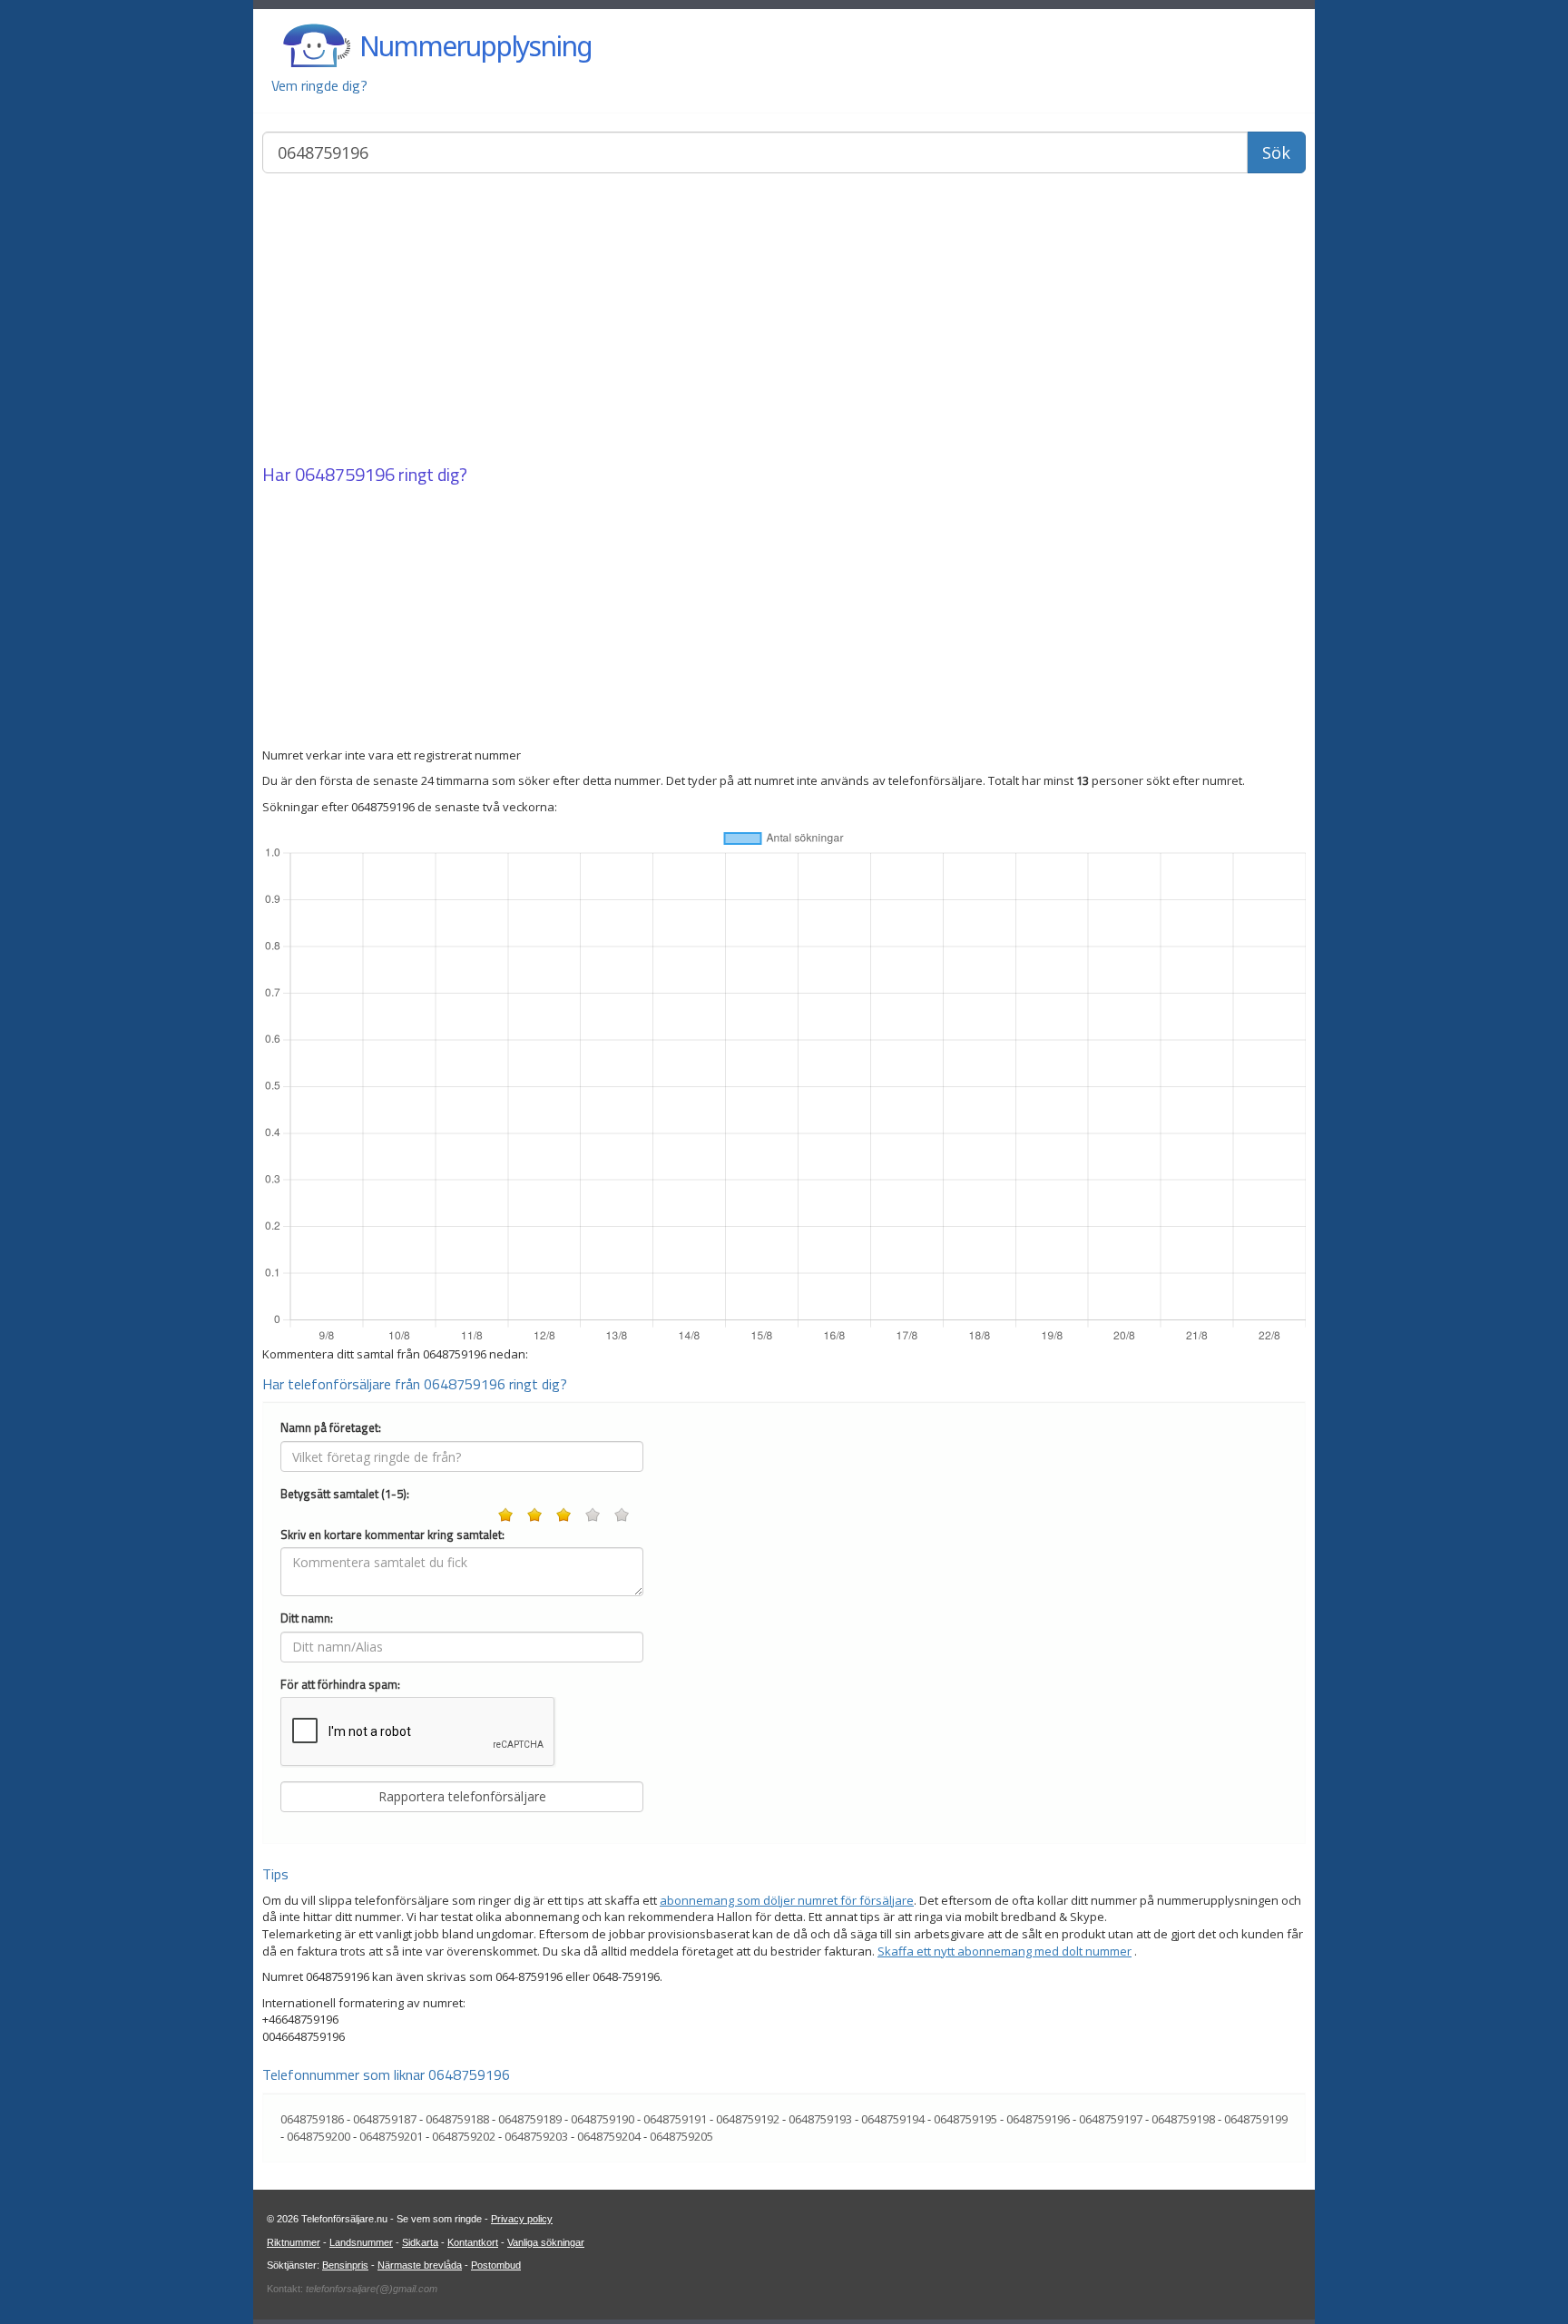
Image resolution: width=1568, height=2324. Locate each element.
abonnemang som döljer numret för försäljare (787, 1900)
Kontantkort (473, 2242)
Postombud (496, 2265)
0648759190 (603, 2119)
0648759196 (345, 474)
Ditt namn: (307, 1618)
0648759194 (893, 2119)
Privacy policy (522, 2219)
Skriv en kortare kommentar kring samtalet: (392, 1535)
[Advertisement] (784, 320)
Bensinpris (345, 2265)
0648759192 (748, 2119)
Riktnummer (294, 2242)
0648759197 (1111, 2119)
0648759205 (681, 2136)
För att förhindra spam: (340, 1685)
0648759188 (457, 2119)
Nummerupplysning (475, 46)
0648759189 (530, 2119)
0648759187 (385, 2119)
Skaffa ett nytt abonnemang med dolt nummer (1004, 1951)
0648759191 (675, 2119)
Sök (1276, 152)
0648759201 (391, 2136)
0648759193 (820, 2119)
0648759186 (312, 2119)
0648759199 (1256, 2119)
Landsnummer (361, 2242)
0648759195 (965, 2119)
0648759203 (536, 2136)
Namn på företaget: (331, 1428)
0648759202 (464, 2136)
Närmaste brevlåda (420, 2265)
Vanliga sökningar (546, 2242)
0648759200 (318, 2136)
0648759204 (609, 2136)
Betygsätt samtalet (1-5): (345, 1494)
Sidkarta (420, 2242)
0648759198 (1183, 2119)
